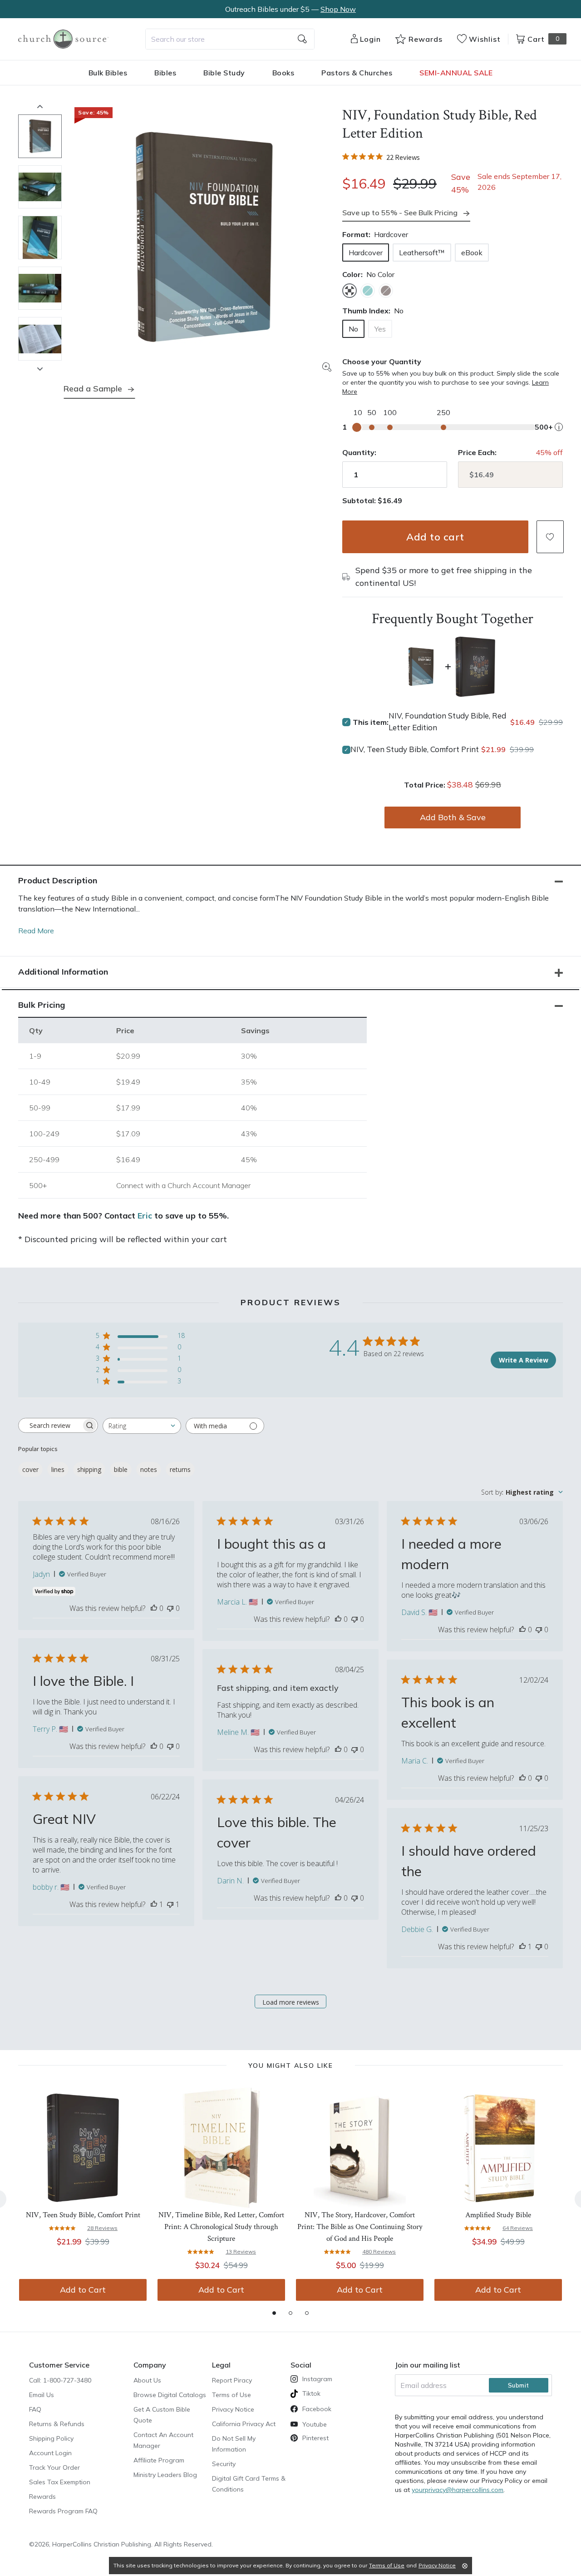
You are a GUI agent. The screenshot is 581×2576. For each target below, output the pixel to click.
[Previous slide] (40, 106)
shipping (89, 1469)
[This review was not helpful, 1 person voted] (170, 1904)
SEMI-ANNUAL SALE (456, 73)
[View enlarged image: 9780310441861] (203, 238)
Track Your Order (54, 2467)
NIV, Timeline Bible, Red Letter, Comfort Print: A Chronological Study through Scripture (221, 2227)
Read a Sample (93, 389)
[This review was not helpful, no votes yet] (170, 1608)
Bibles (165, 73)
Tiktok (311, 2393)
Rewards (42, 2497)
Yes (380, 329)
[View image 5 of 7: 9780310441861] (40, 339)
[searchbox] (50, 1426)
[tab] (274, 2313)
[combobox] (230, 39)
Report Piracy (232, 2380)
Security (224, 2464)
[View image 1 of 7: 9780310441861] (40, 136)
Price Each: (477, 452)
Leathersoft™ (422, 253)
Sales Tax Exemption (60, 2482)
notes (149, 1469)
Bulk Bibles (108, 73)
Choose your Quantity (382, 362)
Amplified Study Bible (498, 2215)
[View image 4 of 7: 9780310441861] (40, 288)
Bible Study (224, 73)
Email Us (42, 2395)
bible (121, 1469)
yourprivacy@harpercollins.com (458, 2490)
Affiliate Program (159, 2460)
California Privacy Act (244, 2424)
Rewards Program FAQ (63, 2511)
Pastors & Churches (357, 73)
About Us (147, 2380)
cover (30, 1469)
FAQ (35, 2409)
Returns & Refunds (57, 2424)
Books (283, 73)
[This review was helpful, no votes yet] (154, 1608)
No (353, 329)
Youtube (315, 2424)
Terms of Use (231, 2395)
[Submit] (302, 39)
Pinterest (315, 2438)
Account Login (50, 2453)
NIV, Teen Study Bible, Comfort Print (415, 749)
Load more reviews (291, 2002)
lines (58, 1469)
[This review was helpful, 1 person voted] (154, 1904)
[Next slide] (40, 369)
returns (180, 1469)
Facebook (317, 2409)
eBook (472, 253)
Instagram (317, 2379)
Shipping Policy (51, 2438)
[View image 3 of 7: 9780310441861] (40, 238)
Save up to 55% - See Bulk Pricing (400, 213)
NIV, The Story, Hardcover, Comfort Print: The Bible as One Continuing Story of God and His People (360, 2227)
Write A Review (524, 1360)
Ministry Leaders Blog (165, 2475)
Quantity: (359, 452)
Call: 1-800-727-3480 (60, 2380)
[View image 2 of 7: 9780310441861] (40, 187)
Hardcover (366, 253)
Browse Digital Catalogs (170, 2395)
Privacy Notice (233, 2409)
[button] (550, 537)
